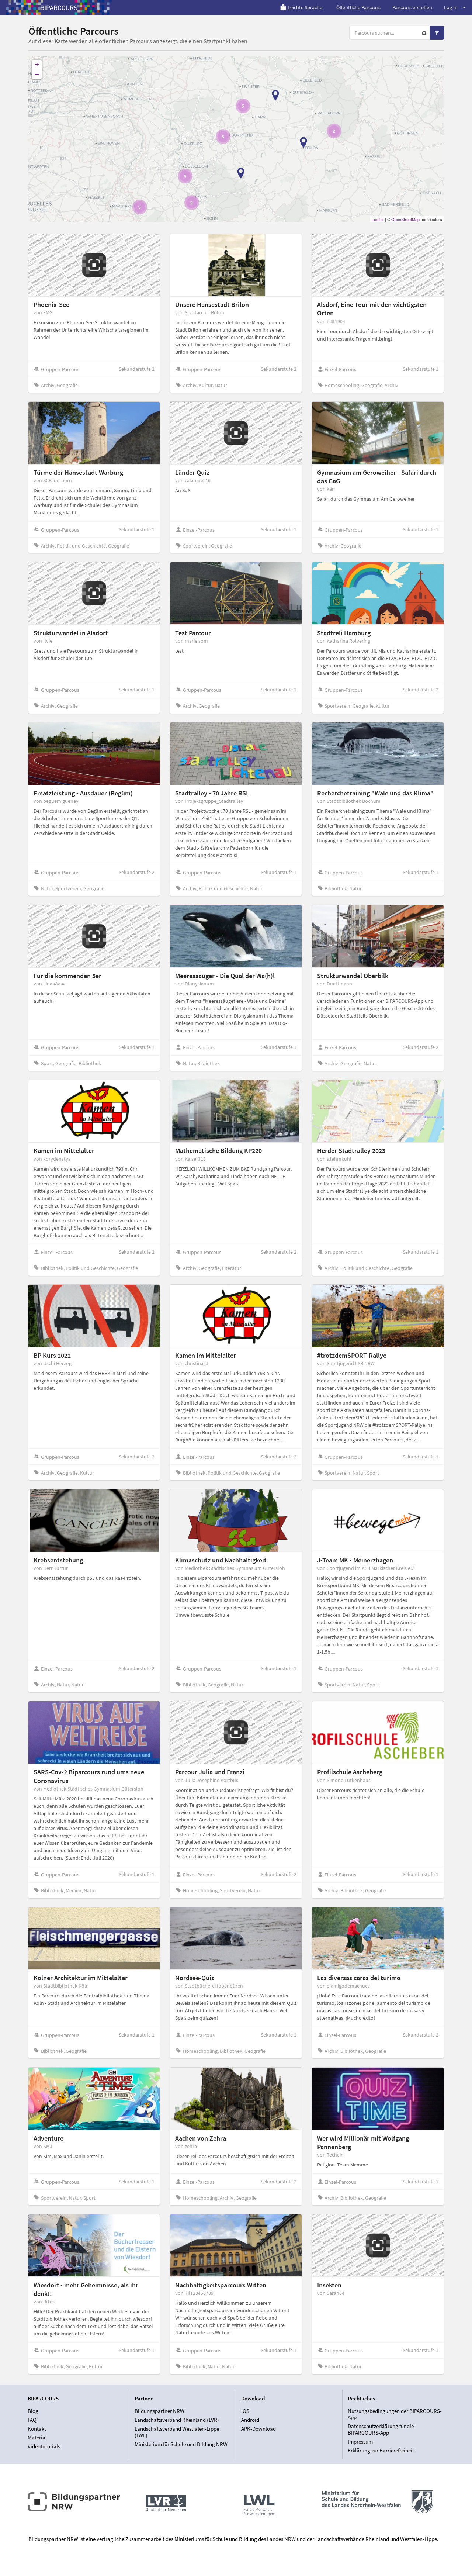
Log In (451, 7)
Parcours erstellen (412, 7)
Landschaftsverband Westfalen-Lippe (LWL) (177, 2432)
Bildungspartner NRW (159, 2411)
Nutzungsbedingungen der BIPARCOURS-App (395, 2414)
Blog (33, 2411)
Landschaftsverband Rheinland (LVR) (177, 2420)
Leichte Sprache (305, 7)
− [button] (37, 74)
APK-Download (258, 2429)
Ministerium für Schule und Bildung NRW (181, 2444)
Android (250, 2420)
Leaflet (378, 219)
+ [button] (37, 64)
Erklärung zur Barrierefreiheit (381, 2450)
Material (37, 2437)
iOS (245, 2411)
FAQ (32, 2420)
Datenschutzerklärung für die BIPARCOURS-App (381, 2429)
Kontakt (37, 2429)
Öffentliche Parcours (358, 7)
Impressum (360, 2442)
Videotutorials (44, 2446)
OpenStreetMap (405, 219)
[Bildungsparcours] (59, 7)
